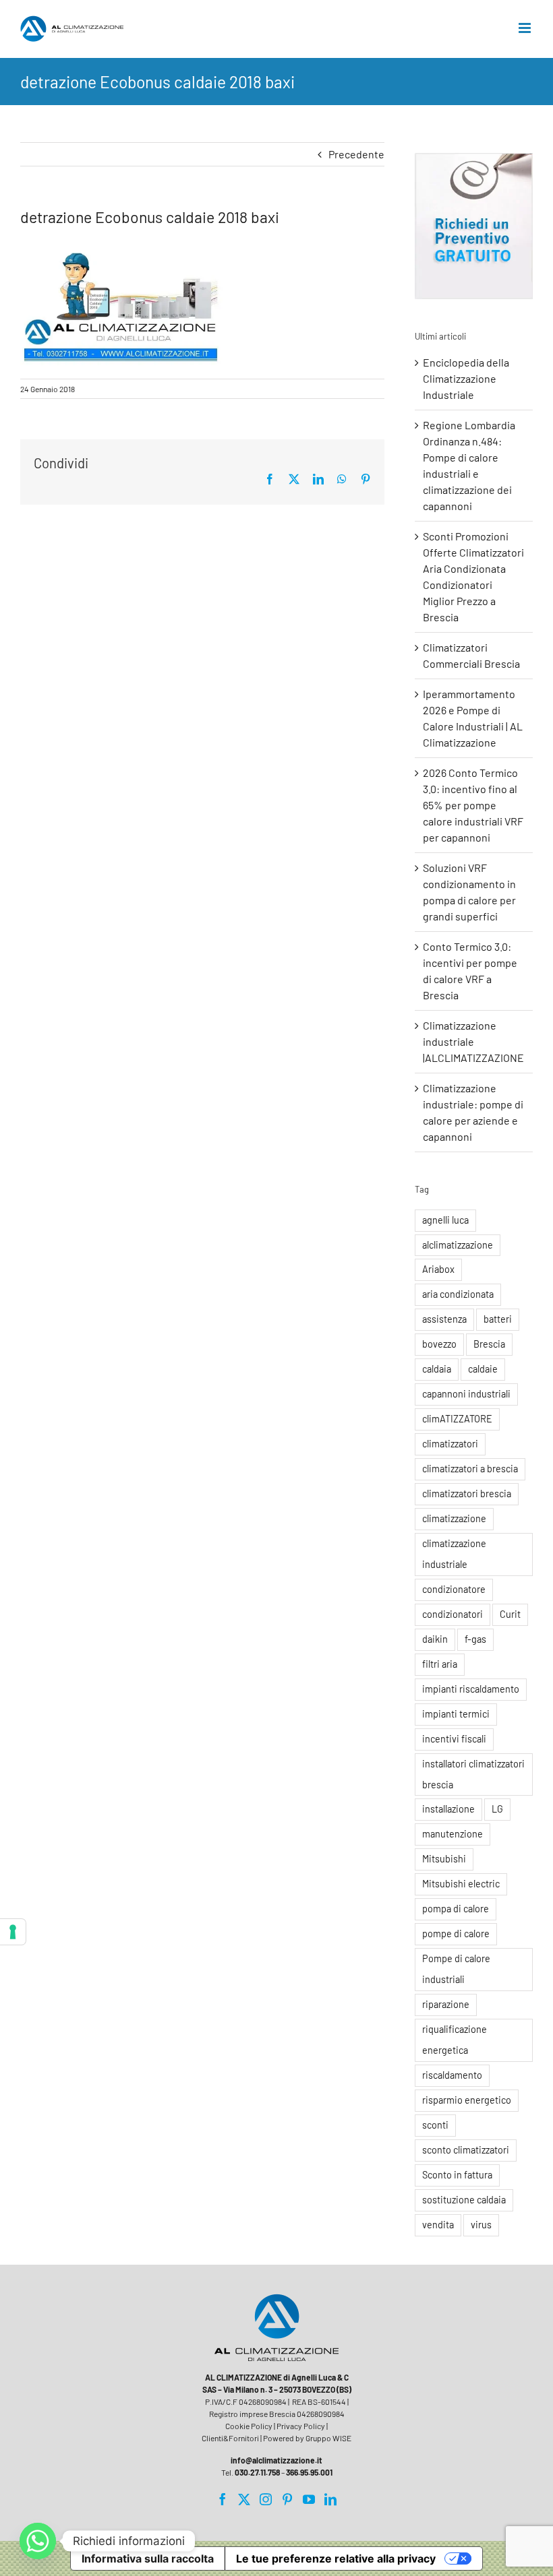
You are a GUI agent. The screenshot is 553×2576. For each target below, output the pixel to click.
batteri (498, 1319)
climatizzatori (450, 1444)
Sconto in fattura (457, 2175)
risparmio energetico (467, 2100)
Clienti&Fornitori (230, 2438)
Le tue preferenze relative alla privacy (336, 2558)
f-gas (475, 1639)
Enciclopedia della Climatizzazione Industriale (466, 378)
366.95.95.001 (309, 2472)
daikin (435, 1639)
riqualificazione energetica (455, 2040)
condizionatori (453, 1614)
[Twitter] (244, 2499)
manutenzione (453, 1834)
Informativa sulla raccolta (148, 2558)
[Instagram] (266, 2499)
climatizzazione (454, 1518)
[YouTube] (309, 2499)
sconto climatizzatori (466, 2150)
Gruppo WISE (328, 2438)
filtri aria (440, 1664)
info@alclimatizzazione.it (276, 2460)
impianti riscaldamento (471, 1689)
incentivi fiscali (454, 1739)
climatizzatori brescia (467, 1494)
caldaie (483, 1369)
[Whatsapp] (38, 2541)
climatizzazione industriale (454, 1554)
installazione (448, 1809)
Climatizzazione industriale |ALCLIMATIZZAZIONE (473, 1041)
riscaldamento (452, 2075)
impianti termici (456, 1714)
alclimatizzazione (458, 1245)
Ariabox (438, 1269)
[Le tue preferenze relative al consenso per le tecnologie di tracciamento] (13, 1932)
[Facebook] (223, 2499)
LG (497, 1809)
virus (481, 2225)
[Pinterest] (287, 2499)
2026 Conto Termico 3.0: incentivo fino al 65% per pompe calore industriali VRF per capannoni (473, 805)
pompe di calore (456, 1934)
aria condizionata (458, 1294)
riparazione (446, 2004)
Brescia (489, 1344)
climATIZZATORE (457, 1419)
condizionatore (454, 1589)
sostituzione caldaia (464, 2200)
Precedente (356, 154)
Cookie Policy (249, 2426)
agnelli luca (445, 1220)
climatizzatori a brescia (470, 1469)
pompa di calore (456, 1909)
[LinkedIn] (330, 2499)
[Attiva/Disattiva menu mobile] (526, 28)
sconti (435, 2125)
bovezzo (439, 1344)
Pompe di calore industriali (456, 1969)
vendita (438, 2225)
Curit (510, 1614)
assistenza (444, 1319)
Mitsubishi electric (461, 1884)
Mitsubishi (444, 1859)
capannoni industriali (466, 1394)
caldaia (437, 1369)
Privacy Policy (301, 2426)
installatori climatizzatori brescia (473, 1774)
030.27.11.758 (257, 2472)
